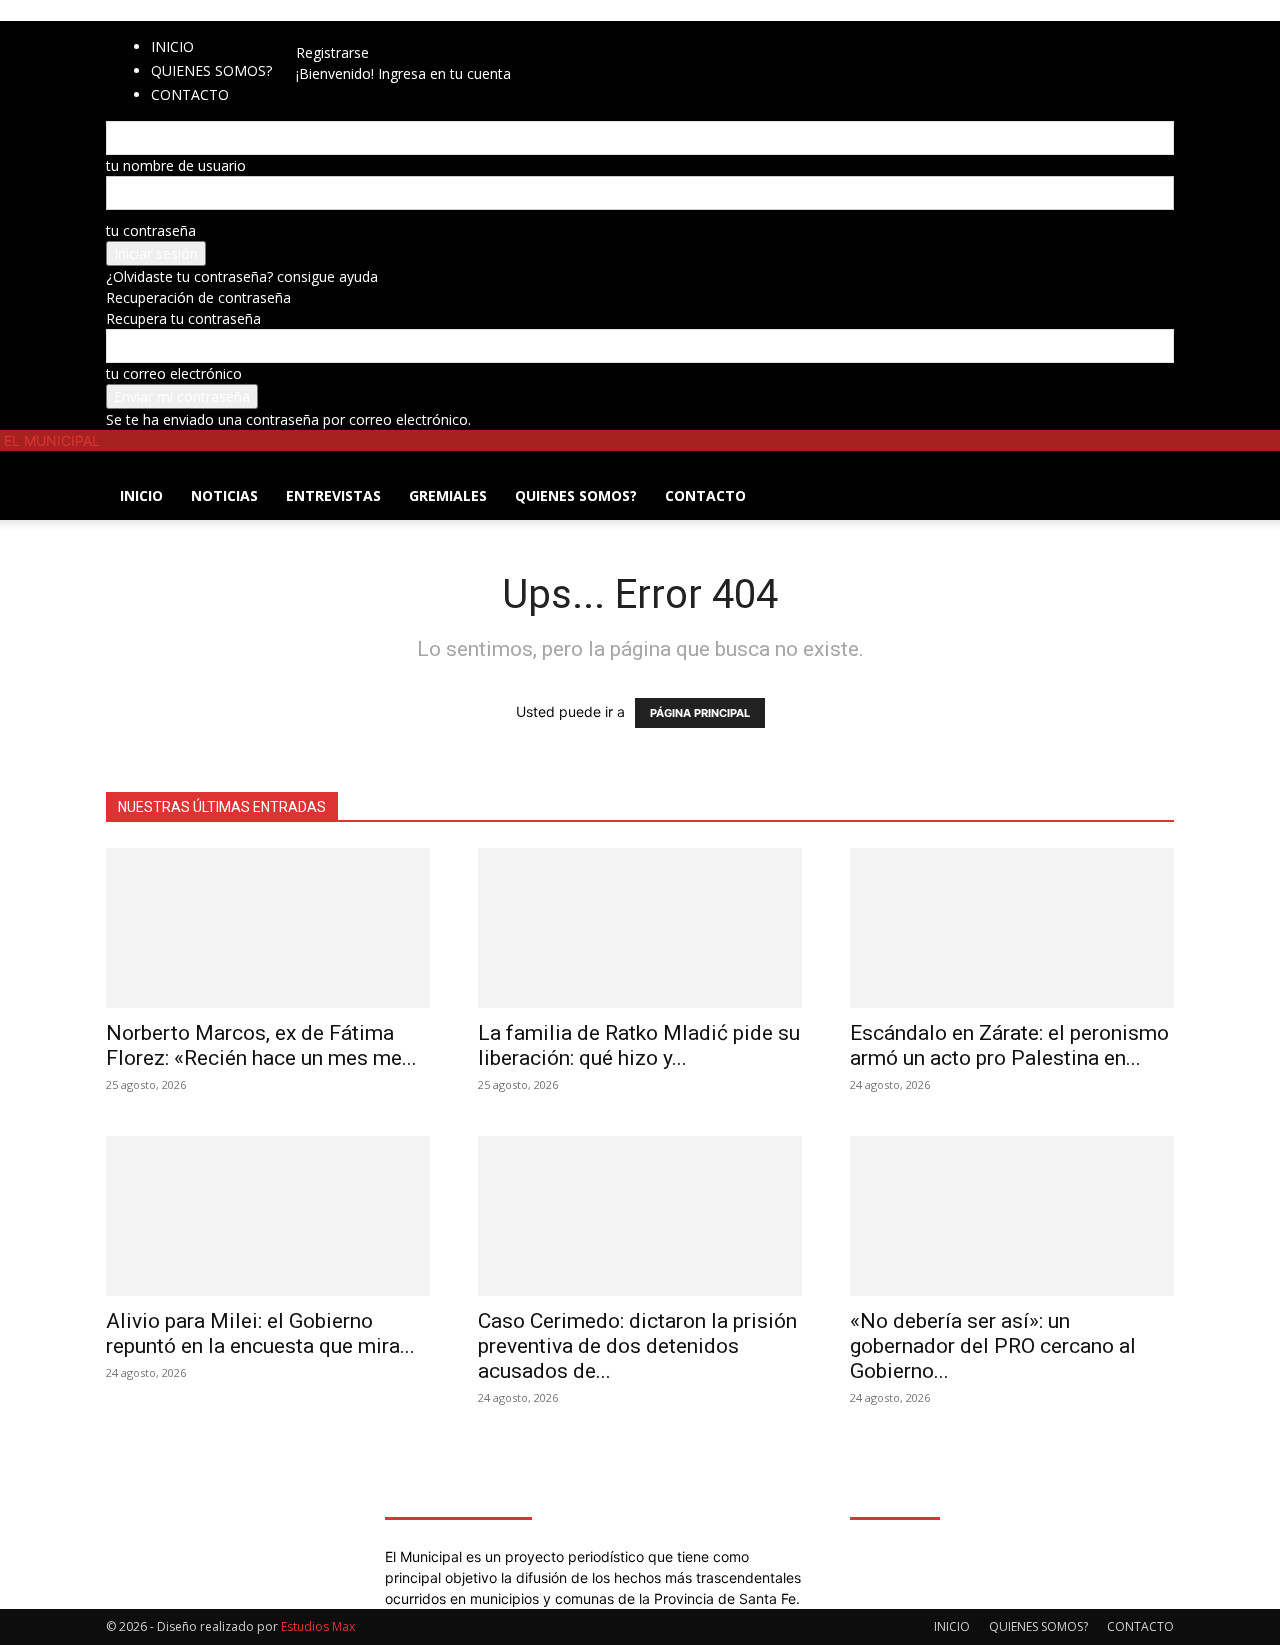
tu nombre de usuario (176, 165)
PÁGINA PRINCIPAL (700, 713)
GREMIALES (448, 495)
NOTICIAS (224, 495)
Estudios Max (318, 1626)
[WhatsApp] (385, 31)
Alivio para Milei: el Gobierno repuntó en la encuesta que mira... (260, 1333)
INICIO (172, 46)
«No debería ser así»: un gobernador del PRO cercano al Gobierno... (993, 1346)
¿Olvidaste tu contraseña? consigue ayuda (242, 276)
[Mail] (357, 31)
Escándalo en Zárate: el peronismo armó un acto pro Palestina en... (1009, 1045)
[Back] (420, 31)
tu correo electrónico (174, 373)
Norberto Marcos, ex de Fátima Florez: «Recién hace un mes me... (261, 1045)
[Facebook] (327, 31)
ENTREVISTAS (333, 495)
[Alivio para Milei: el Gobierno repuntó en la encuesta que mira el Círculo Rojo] (268, 1216)
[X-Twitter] (372, 31)
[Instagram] (342, 31)
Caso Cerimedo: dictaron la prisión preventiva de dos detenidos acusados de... (637, 1346)
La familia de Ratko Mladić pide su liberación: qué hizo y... (639, 1045)
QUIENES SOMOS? (211, 70)
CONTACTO (705, 495)
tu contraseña (151, 230)
